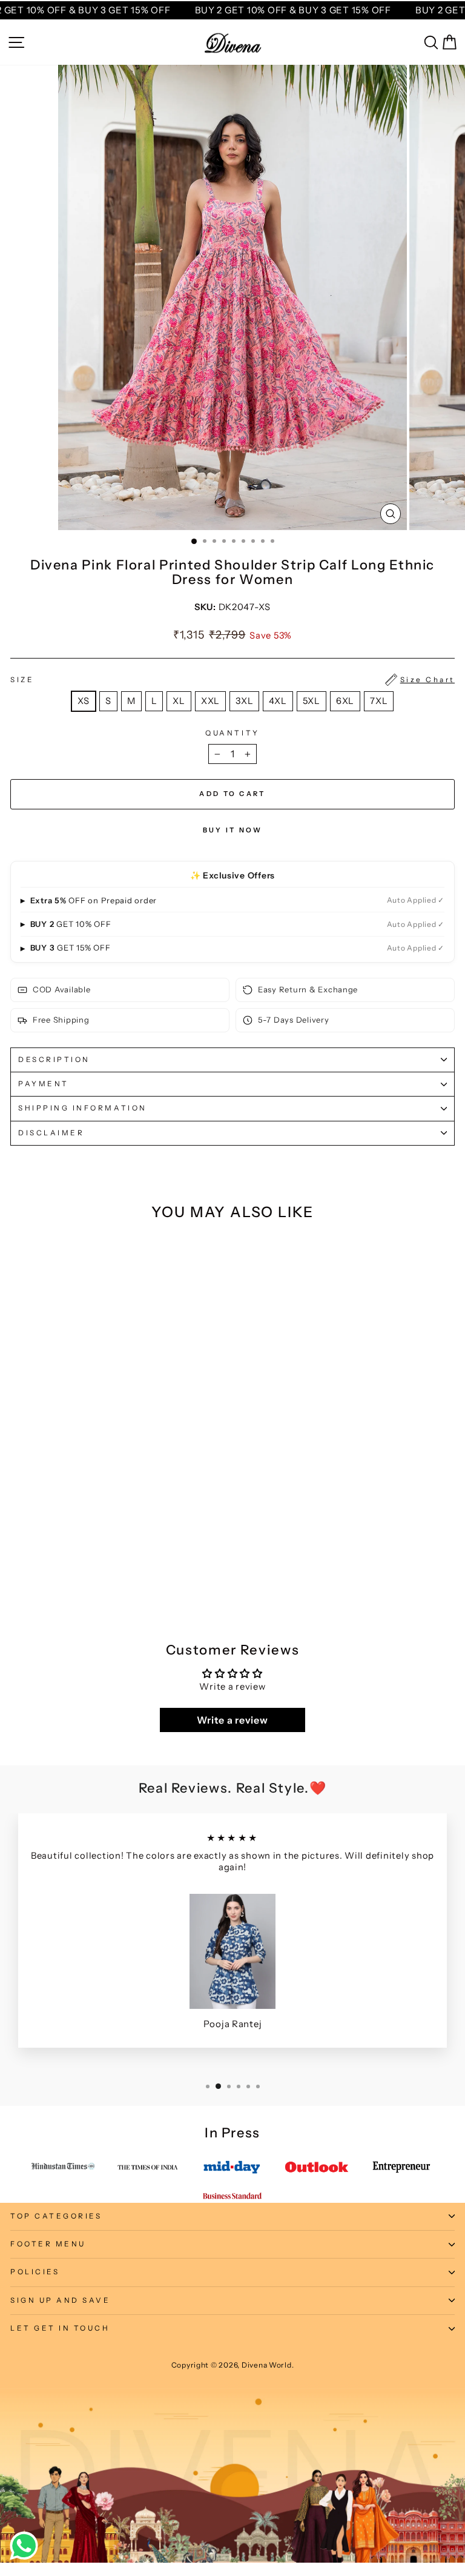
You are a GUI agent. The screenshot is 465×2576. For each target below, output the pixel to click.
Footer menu (48, 2244)
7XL (379, 701)
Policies (35, 2272)
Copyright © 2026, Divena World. (233, 2365)
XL (179, 701)
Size (232, 680)
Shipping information (83, 1108)
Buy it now (233, 830)
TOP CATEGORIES (56, 2216)
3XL (244, 701)
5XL (312, 701)
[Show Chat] (27, 2546)
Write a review (232, 1720)
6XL (345, 701)
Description (54, 1060)
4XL (278, 701)
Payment (44, 1084)
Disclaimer (51, 1133)
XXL (210, 701)
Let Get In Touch (60, 2328)
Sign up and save (61, 2300)
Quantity (232, 733)
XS (84, 701)
